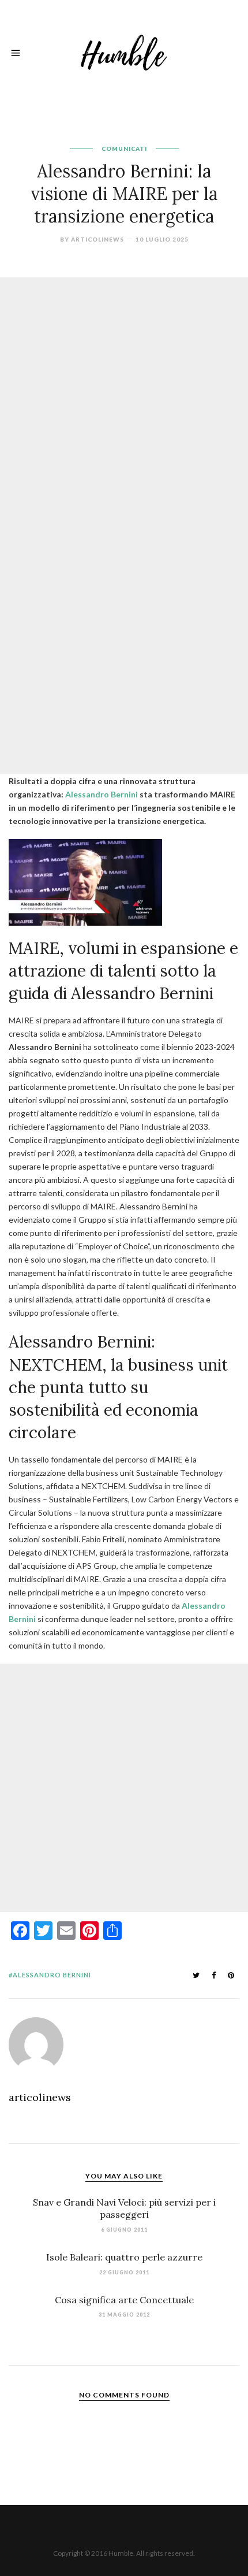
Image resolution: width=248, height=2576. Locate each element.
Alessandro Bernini (102, 794)
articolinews (97, 239)
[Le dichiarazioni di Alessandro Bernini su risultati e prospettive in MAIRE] (85, 881)
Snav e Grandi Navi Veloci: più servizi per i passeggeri (124, 2208)
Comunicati (124, 149)
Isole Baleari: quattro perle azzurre (124, 2257)
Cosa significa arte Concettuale (124, 2300)
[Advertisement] (124, 402)
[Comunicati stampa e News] (124, 51)
